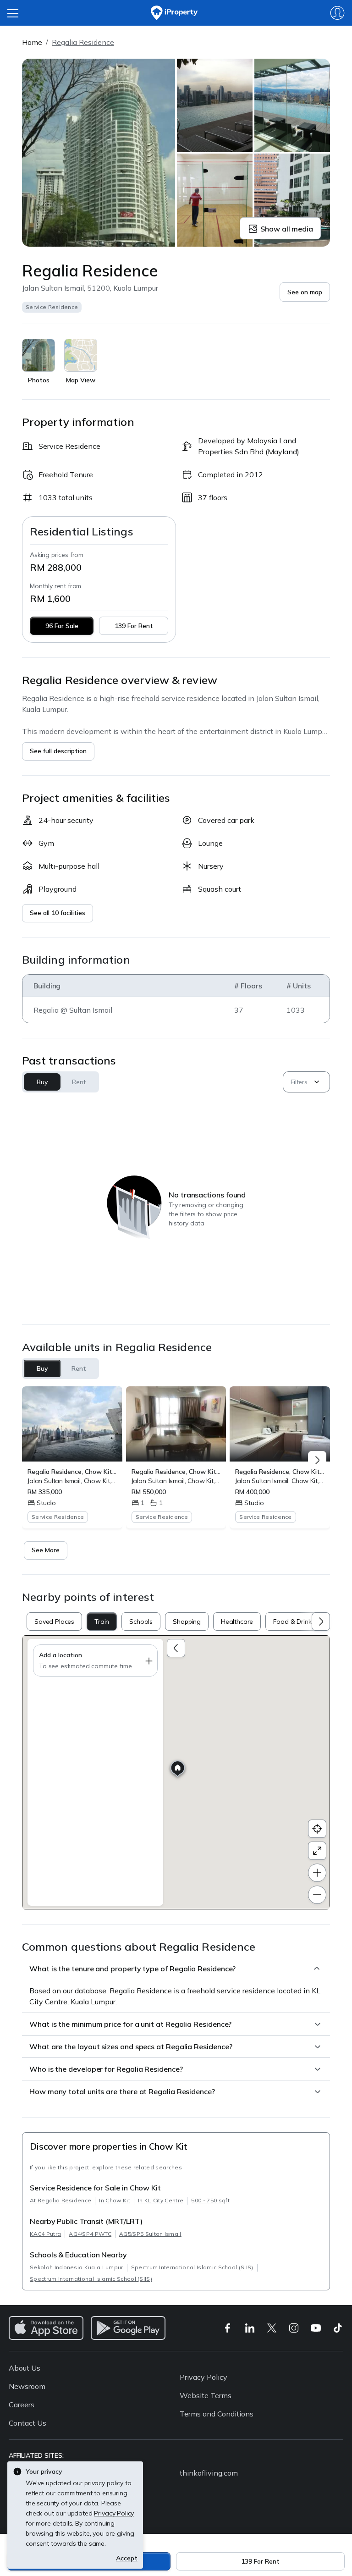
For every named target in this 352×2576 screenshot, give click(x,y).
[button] (305, 292)
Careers (22, 2405)
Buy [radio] (42, 1368)
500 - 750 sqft (210, 2200)
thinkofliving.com (209, 2473)
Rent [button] (79, 1082)
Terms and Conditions (217, 2414)
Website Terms (206, 2395)
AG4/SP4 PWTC (90, 2234)
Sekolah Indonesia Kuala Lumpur (77, 2267)
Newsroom (27, 2386)
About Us (25, 2368)
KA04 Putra (45, 2234)
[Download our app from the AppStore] (46, 2328)
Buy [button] (42, 1082)
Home (32, 42)
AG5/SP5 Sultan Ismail (150, 2234)
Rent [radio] (79, 1368)
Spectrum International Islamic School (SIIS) (192, 2267)
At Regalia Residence (60, 2200)
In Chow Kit (115, 2200)
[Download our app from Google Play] (128, 2328)
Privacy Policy (203, 2377)
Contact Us (27, 2423)
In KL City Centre (161, 2200)
